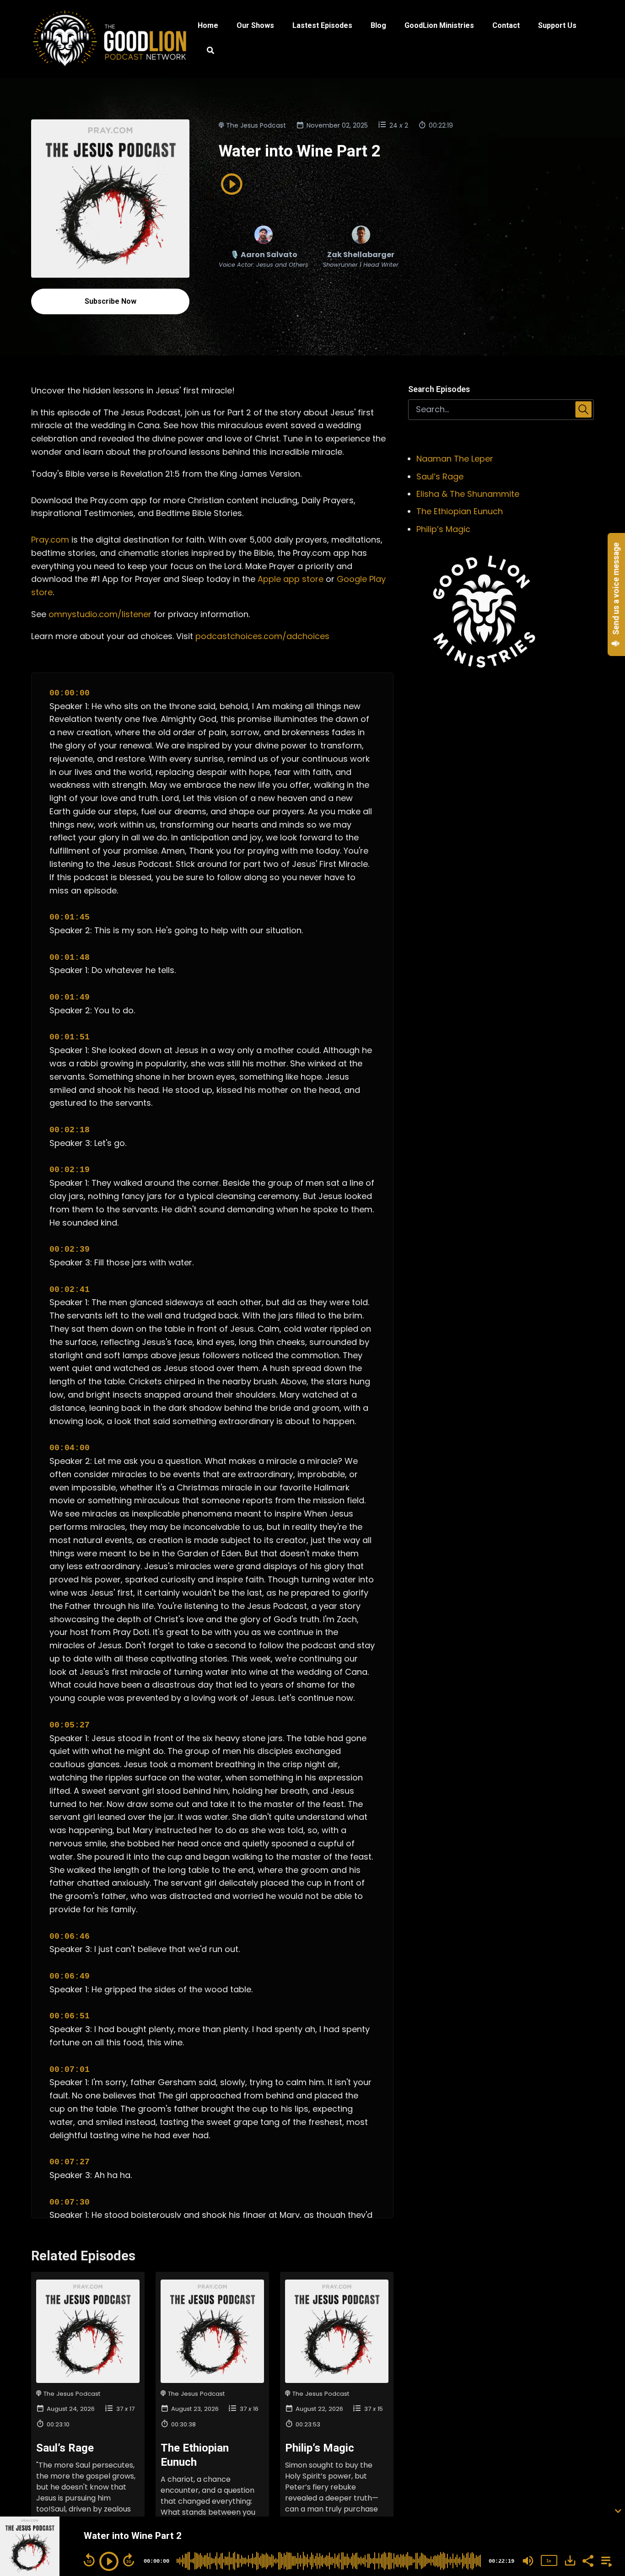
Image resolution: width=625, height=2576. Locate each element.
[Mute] (528, 2561)
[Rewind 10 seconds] (89, 2560)
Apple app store (291, 579)
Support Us (557, 25)
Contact (506, 25)
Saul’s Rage (65, 2448)
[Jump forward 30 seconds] (129, 2560)
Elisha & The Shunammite (468, 494)
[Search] (206, 52)
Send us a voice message (616, 590)
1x (549, 2561)
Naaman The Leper (455, 459)
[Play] (109, 2561)
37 (120, 2409)
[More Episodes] (605, 2560)
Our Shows (255, 25)
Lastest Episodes (322, 25)
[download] (570, 2560)
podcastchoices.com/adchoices (262, 636)
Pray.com (50, 540)
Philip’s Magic (320, 2448)
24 (393, 125)
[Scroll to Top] (603, 2474)
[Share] (587, 2560)
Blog (378, 25)
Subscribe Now (110, 301)
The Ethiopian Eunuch (460, 511)
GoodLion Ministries (439, 25)
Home (208, 25)
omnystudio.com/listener (100, 614)
